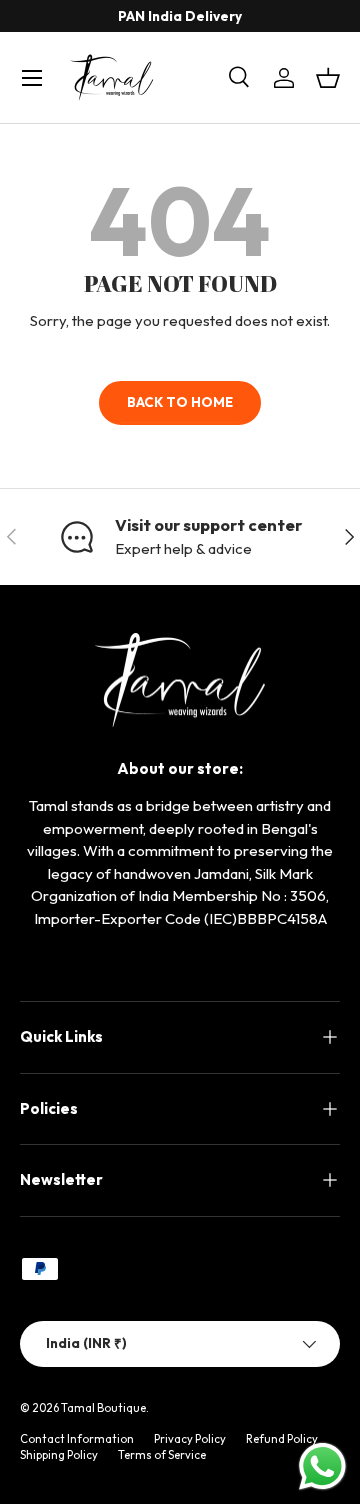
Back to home (180, 402)
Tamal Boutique (103, 1408)
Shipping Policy (59, 1455)
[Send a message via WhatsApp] (322, 1466)
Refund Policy (282, 1439)
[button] (328, 78)
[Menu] (32, 78)
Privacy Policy (190, 1439)
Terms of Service (162, 1455)
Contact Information (77, 1439)
